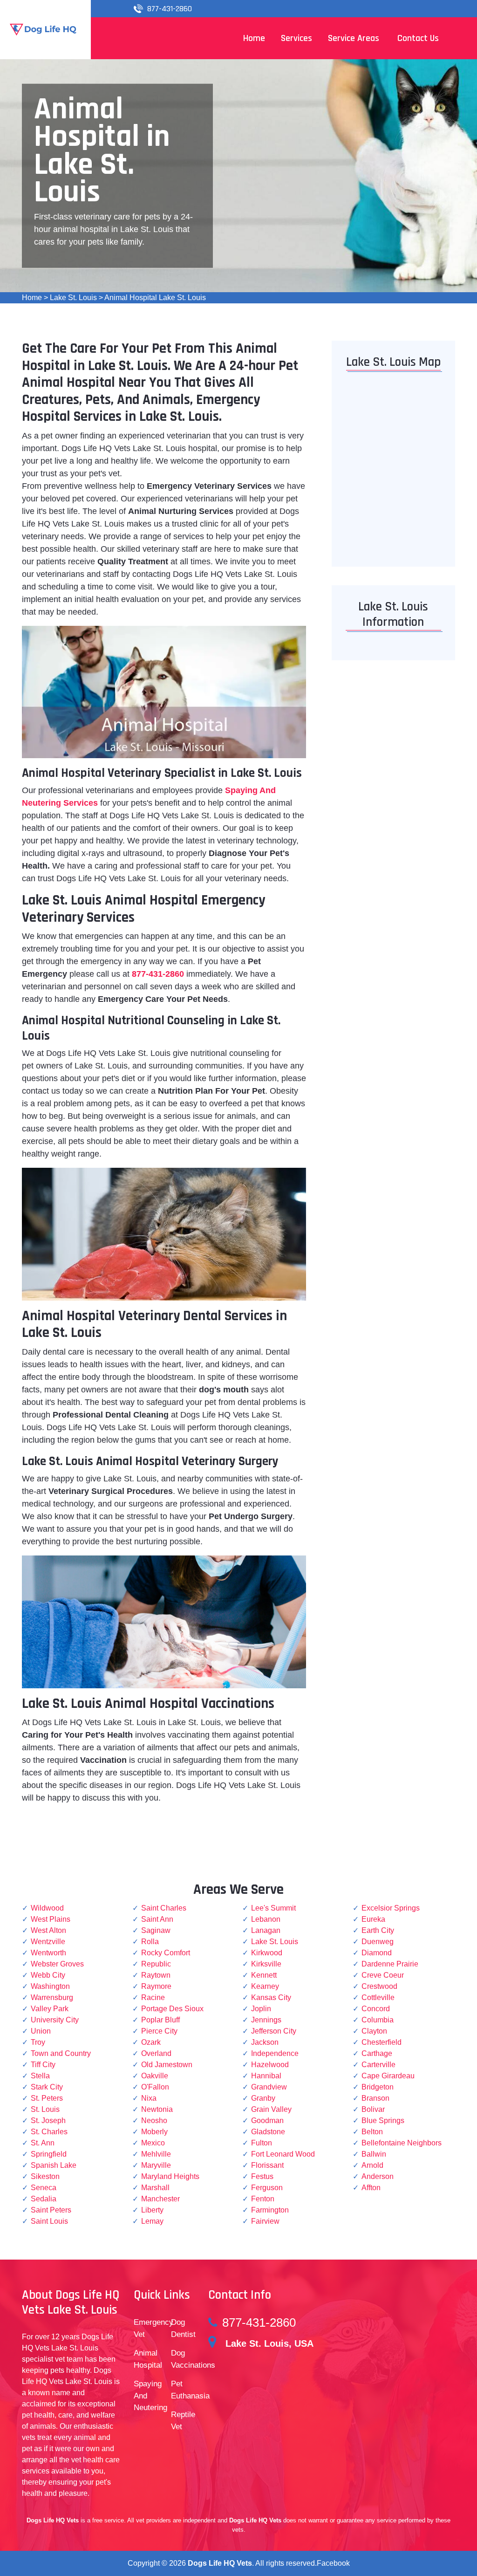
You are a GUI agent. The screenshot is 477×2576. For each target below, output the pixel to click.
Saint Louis (49, 2221)
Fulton (262, 2143)
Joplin (261, 2009)
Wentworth (48, 1953)
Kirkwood (267, 1953)
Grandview (269, 2087)
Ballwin (374, 2154)
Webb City (48, 1975)
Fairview (265, 2221)
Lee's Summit (273, 1908)
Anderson (378, 2176)
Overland (156, 2053)
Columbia (378, 2020)
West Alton (48, 1930)
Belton (372, 2132)
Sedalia (44, 2199)
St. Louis (45, 2109)
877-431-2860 (170, 9)
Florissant (267, 2165)
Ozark (151, 2042)
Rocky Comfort (166, 1953)
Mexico (153, 2143)
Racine (153, 1997)
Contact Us (418, 38)
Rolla (150, 1942)
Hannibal (266, 2076)
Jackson (265, 2042)
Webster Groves (57, 1964)
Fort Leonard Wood (283, 2154)
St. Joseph (48, 2120)
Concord (376, 2009)
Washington (50, 1986)
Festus (262, 2176)
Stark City (47, 2087)
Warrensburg (52, 1997)
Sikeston (45, 2176)
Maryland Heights (170, 2176)
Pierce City (159, 2031)
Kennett (264, 1975)
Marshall (155, 2188)
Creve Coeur (383, 1975)
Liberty (152, 2210)
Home (32, 298)
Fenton (263, 2199)
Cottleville (378, 1997)
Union (41, 2031)
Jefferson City (274, 2031)
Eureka (373, 1919)
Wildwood (47, 1908)
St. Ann (43, 2143)
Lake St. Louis (73, 298)
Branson (375, 2098)
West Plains (51, 1919)
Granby (263, 2098)
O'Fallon (155, 2087)
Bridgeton (378, 2087)
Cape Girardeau (388, 2076)
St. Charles (49, 2132)
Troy (38, 2042)
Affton (371, 2188)
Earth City (378, 1930)
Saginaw (156, 1930)
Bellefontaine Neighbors (402, 2143)
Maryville (156, 2165)
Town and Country (61, 2053)
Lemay (152, 2221)
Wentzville (48, 1942)
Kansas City (271, 1997)
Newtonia (157, 2109)
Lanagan (266, 1930)
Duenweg (378, 1942)
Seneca (44, 2188)
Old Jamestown (167, 2065)
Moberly (154, 2132)
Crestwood (379, 1986)
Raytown (156, 1975)
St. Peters (47, 2098)
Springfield (49, 2154)
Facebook (333, 2563)
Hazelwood (270, 2065)
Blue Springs (383, 2120)
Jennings (266, 2020)
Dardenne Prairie (390, 1964)
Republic (156, 1964)
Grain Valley (271, 2109)
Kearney (265, 1986)
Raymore (156, 1986)
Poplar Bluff (160, 2020)
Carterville (378, 2065)
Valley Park (50, 2009)
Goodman (267, 2120)
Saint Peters (51, 2210)
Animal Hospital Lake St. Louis (155, 298)
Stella (40, 2076)
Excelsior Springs (391, 1908)
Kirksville (266, 1964)
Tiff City (43, 2065)
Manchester (160, 2199)
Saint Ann (157, 1919)
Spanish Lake (54, 2165)
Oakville (155, 2076)
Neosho (154, 2120)
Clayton (374, 2031)
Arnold (372, 2165)
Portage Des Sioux (172, 2009)
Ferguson (267, 2188)
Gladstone (268, 2132)
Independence (275, 2053)
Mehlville (156, 2154)
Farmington (270, 2210)
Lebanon (266, 1919)
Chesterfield (382, 2042)
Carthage (377, 2053)
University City (55, 2020)
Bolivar (373, 2109)
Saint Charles (164, 1908)
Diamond (377, 1953)
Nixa (149, 2098)
